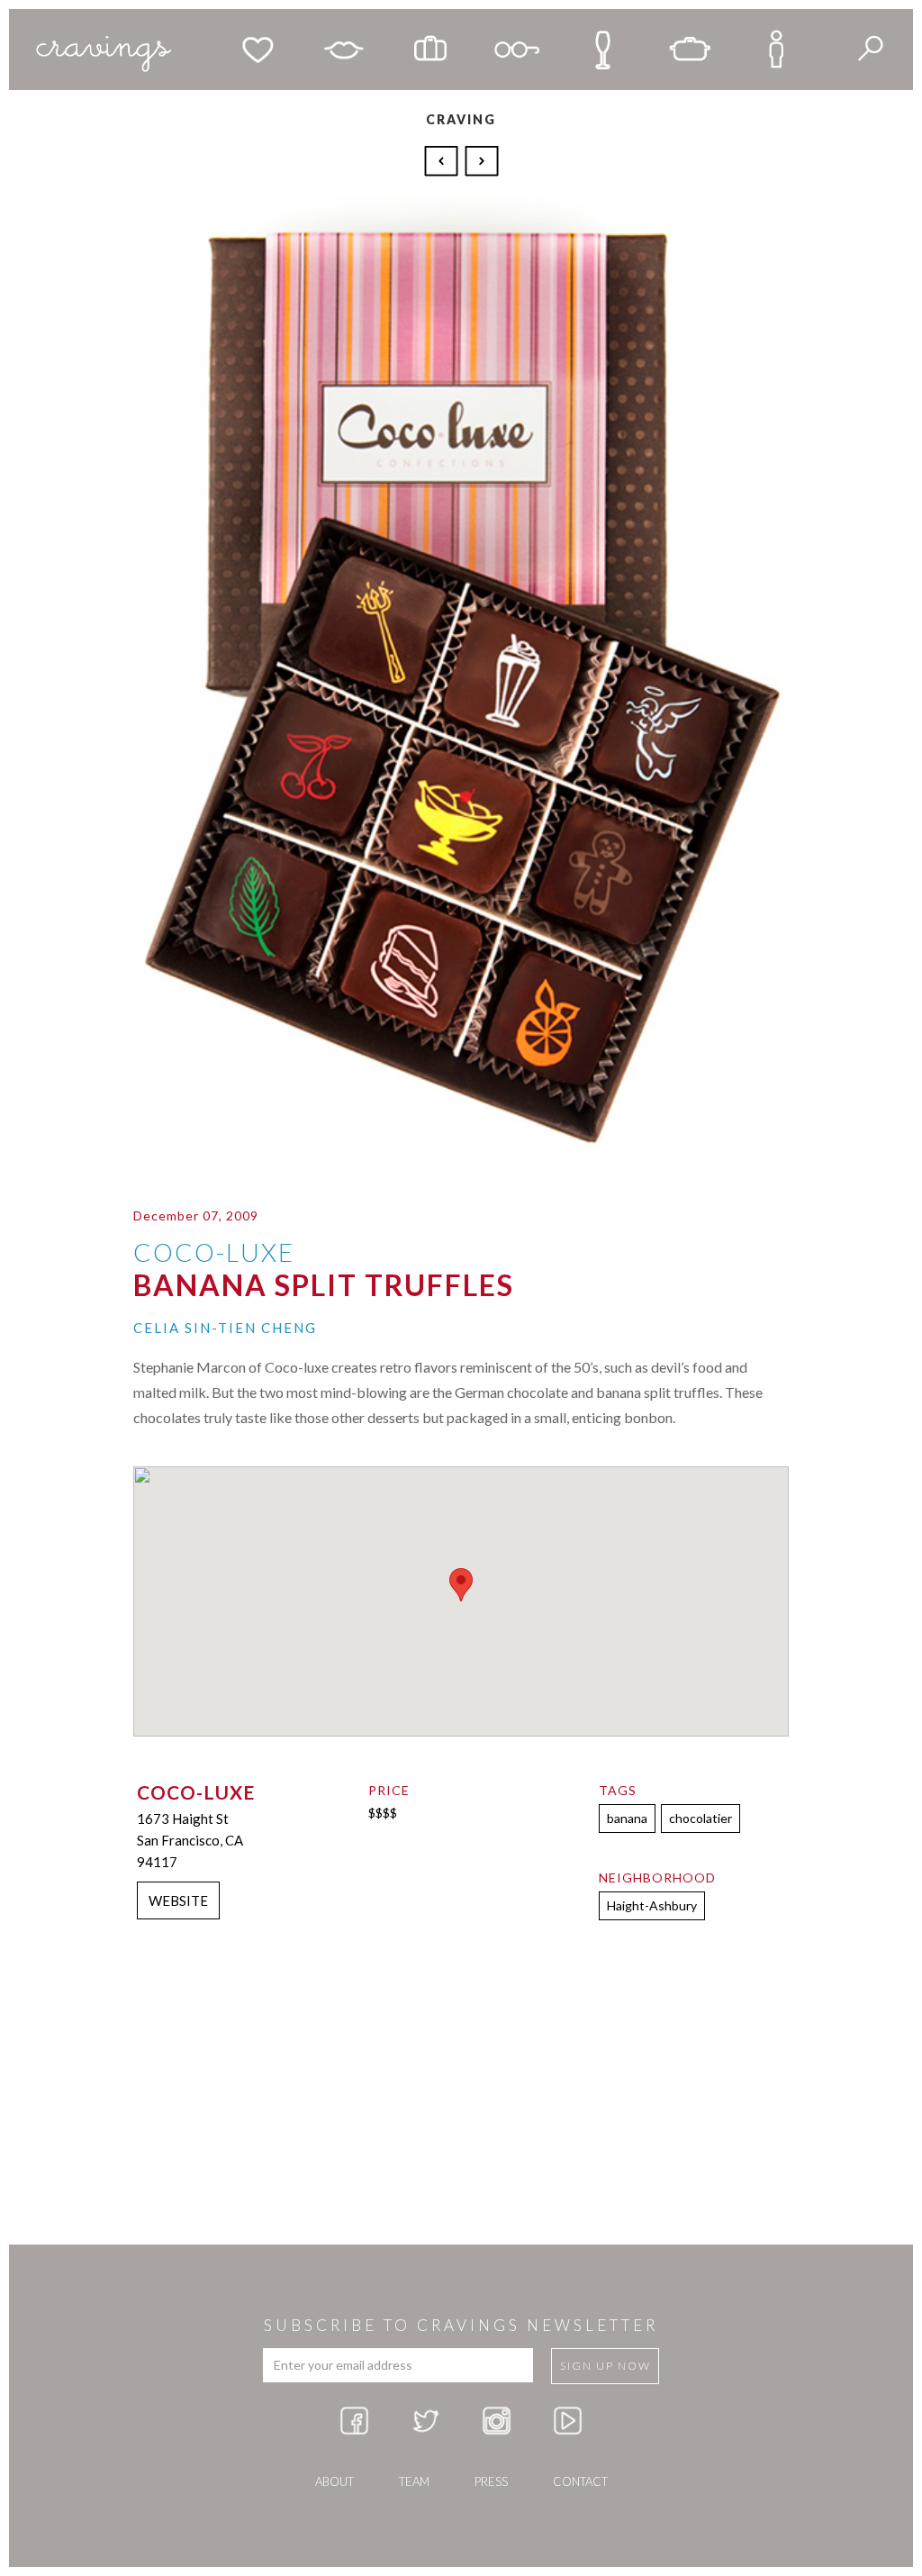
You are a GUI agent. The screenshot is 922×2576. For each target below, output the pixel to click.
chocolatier (701, 1818)
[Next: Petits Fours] (482, 159)
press (491, 2481)
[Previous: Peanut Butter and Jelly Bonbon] (443, 159)
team (414, 2481)
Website (178, 1900)
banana (627, 1818)
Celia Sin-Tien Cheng (225, 1328)
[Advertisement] (461, 2100)
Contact (580, 2481)
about (334, 2481)
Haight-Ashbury (652, 1905)
